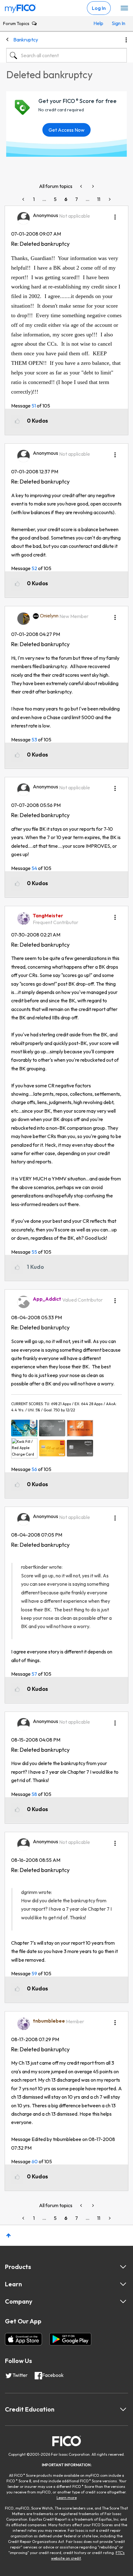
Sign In (118, 23)
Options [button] (126, 40)
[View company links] (123, 2301)
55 (34, 1252)
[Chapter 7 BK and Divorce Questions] (82, 186)
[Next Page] (109, 199)
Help (98, 23)
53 (34, 740)
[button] (115, 215)
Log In (99, 8)
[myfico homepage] (20, 7)
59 (34, 1973)
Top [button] (9, 2235)
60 (35, 2161)
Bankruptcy (26, 40)
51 (34, 406)
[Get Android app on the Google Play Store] (70, 2339)
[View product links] (123, 2267)
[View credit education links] (123, 2409)
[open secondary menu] (124, 8)
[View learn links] (123, 2284)
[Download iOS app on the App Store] (24, 2339)
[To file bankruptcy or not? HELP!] (92, 186)
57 (34, 1674)
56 (34, 1469)
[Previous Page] (24, 199)
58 (34, 1794)
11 (99, 199)
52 (34, 568)
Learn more (67, 2498)
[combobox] (66, 55)
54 (34, 868)
